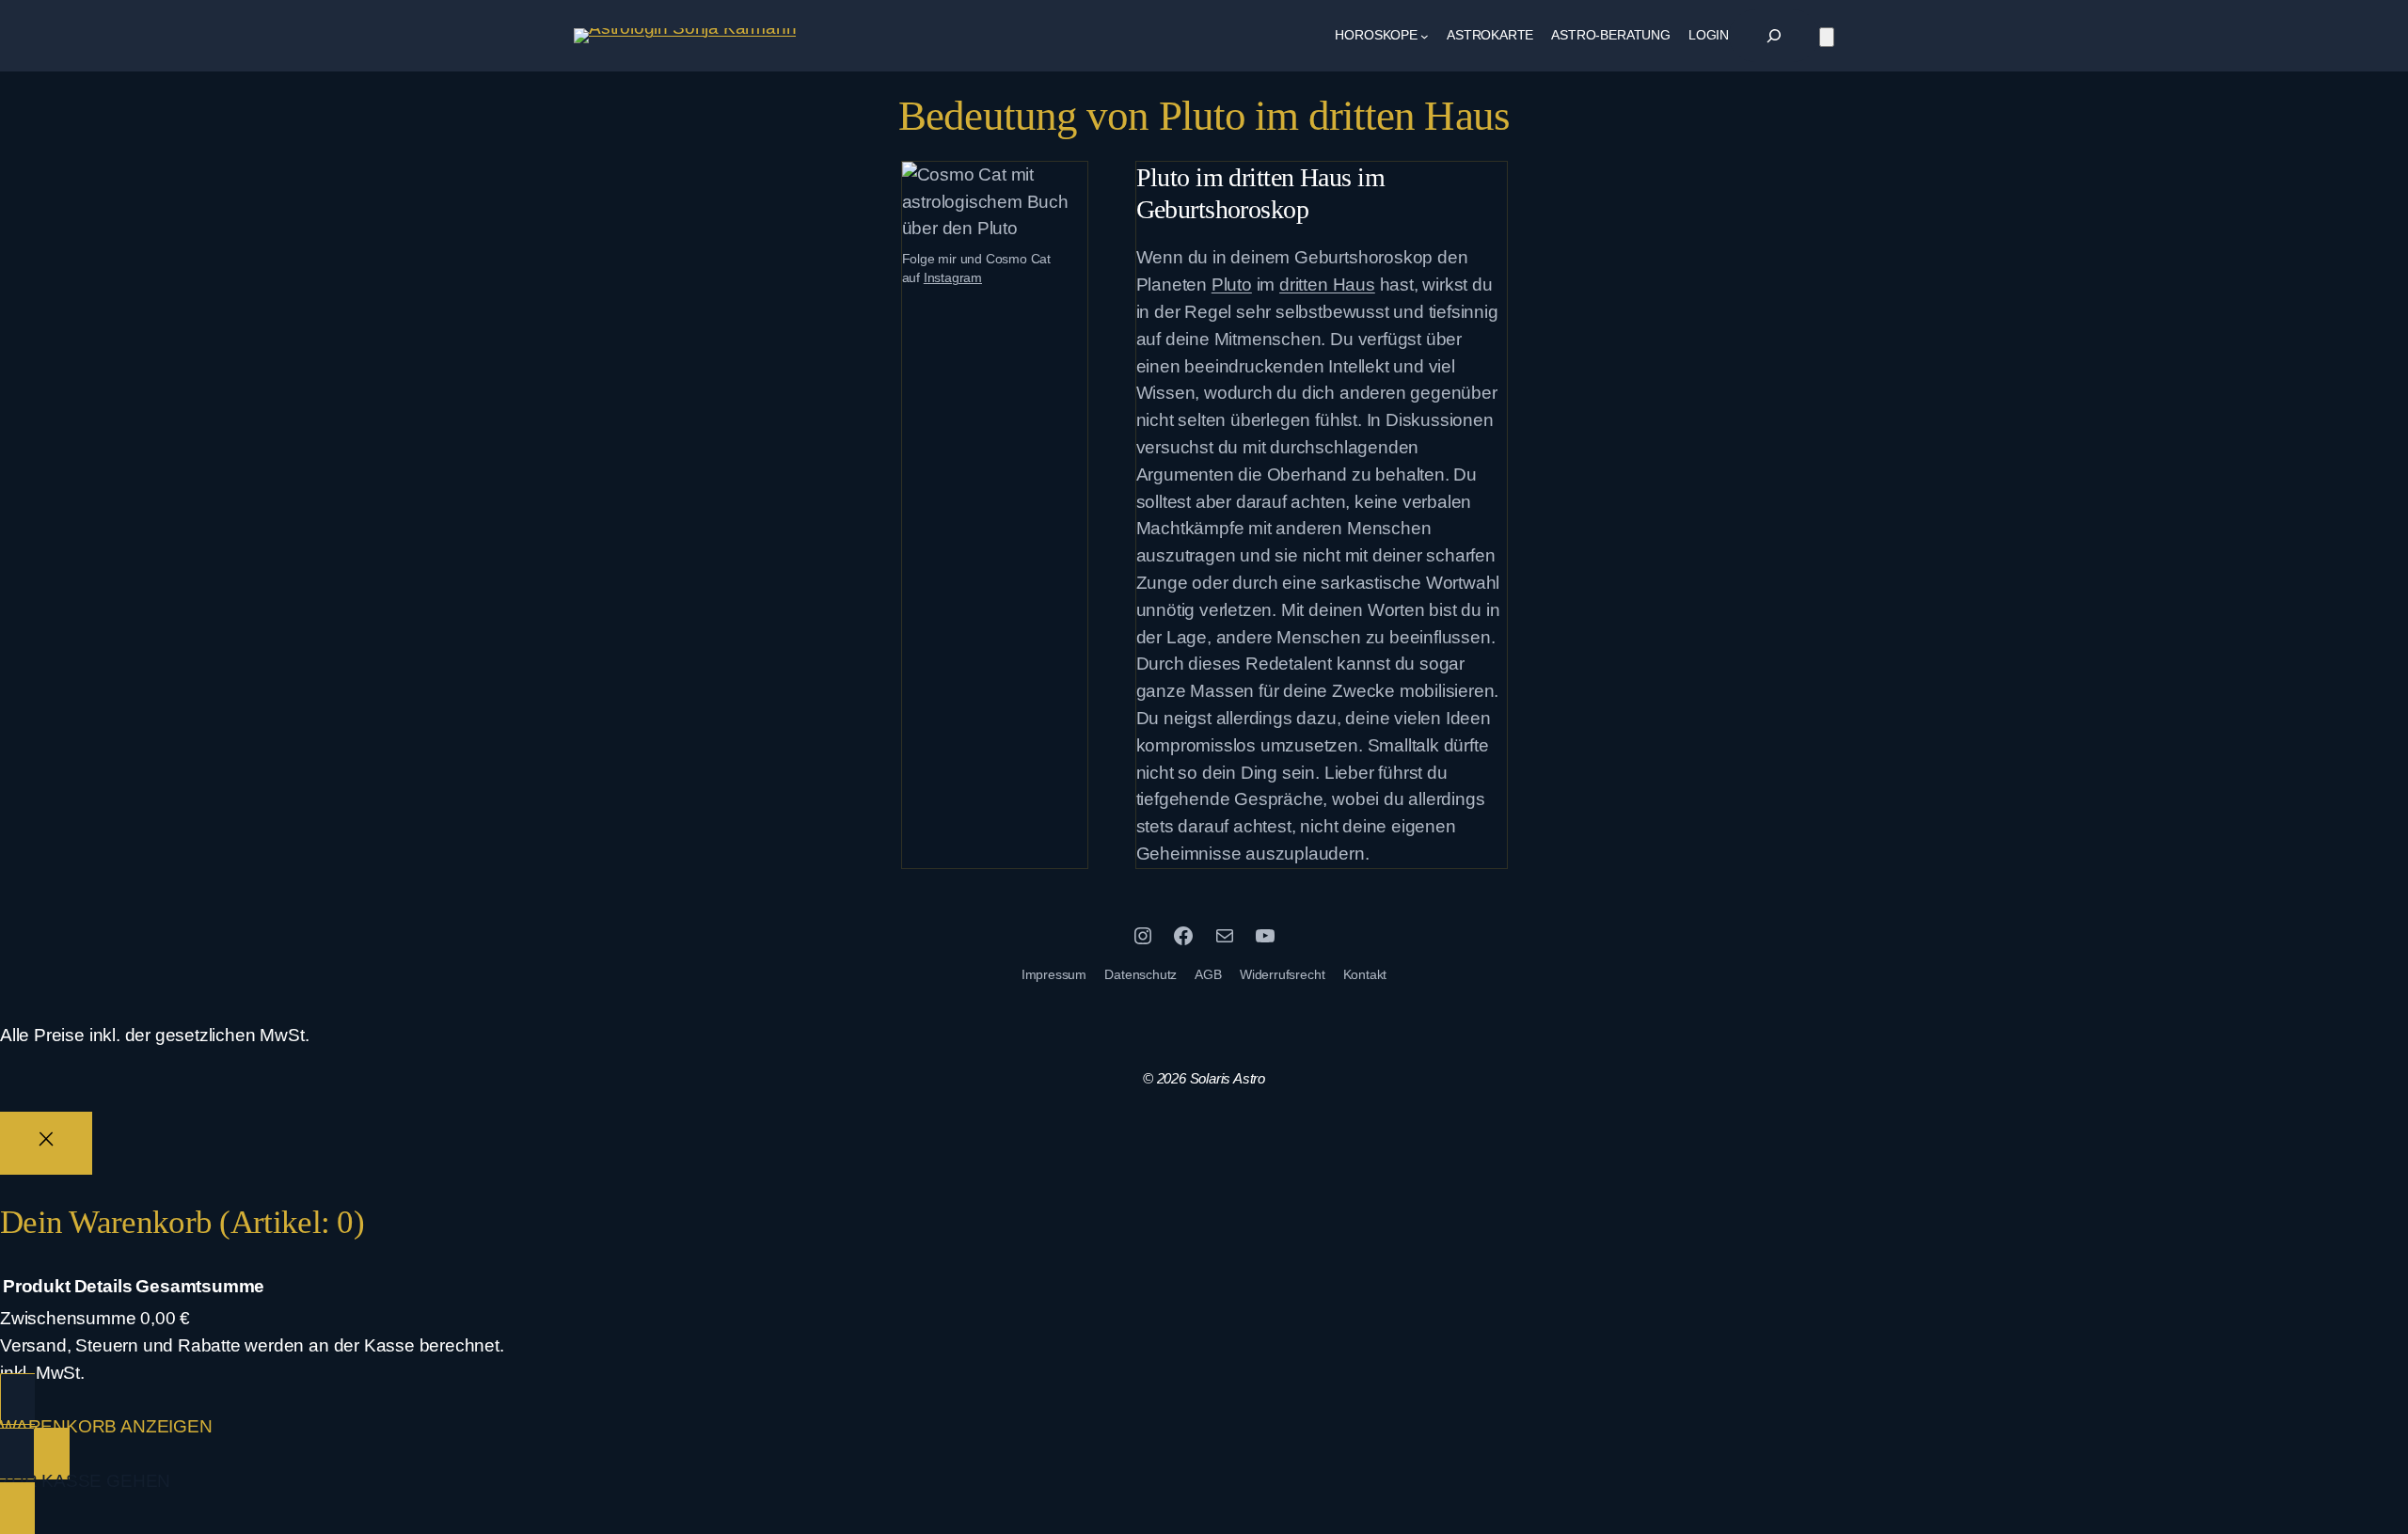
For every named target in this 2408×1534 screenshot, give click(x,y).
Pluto (1232, 285)
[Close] (46, 1143)
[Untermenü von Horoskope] (1425, 36)
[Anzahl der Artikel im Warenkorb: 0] (1827, 37)
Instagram (953, 277)
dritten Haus (1327, 285)
